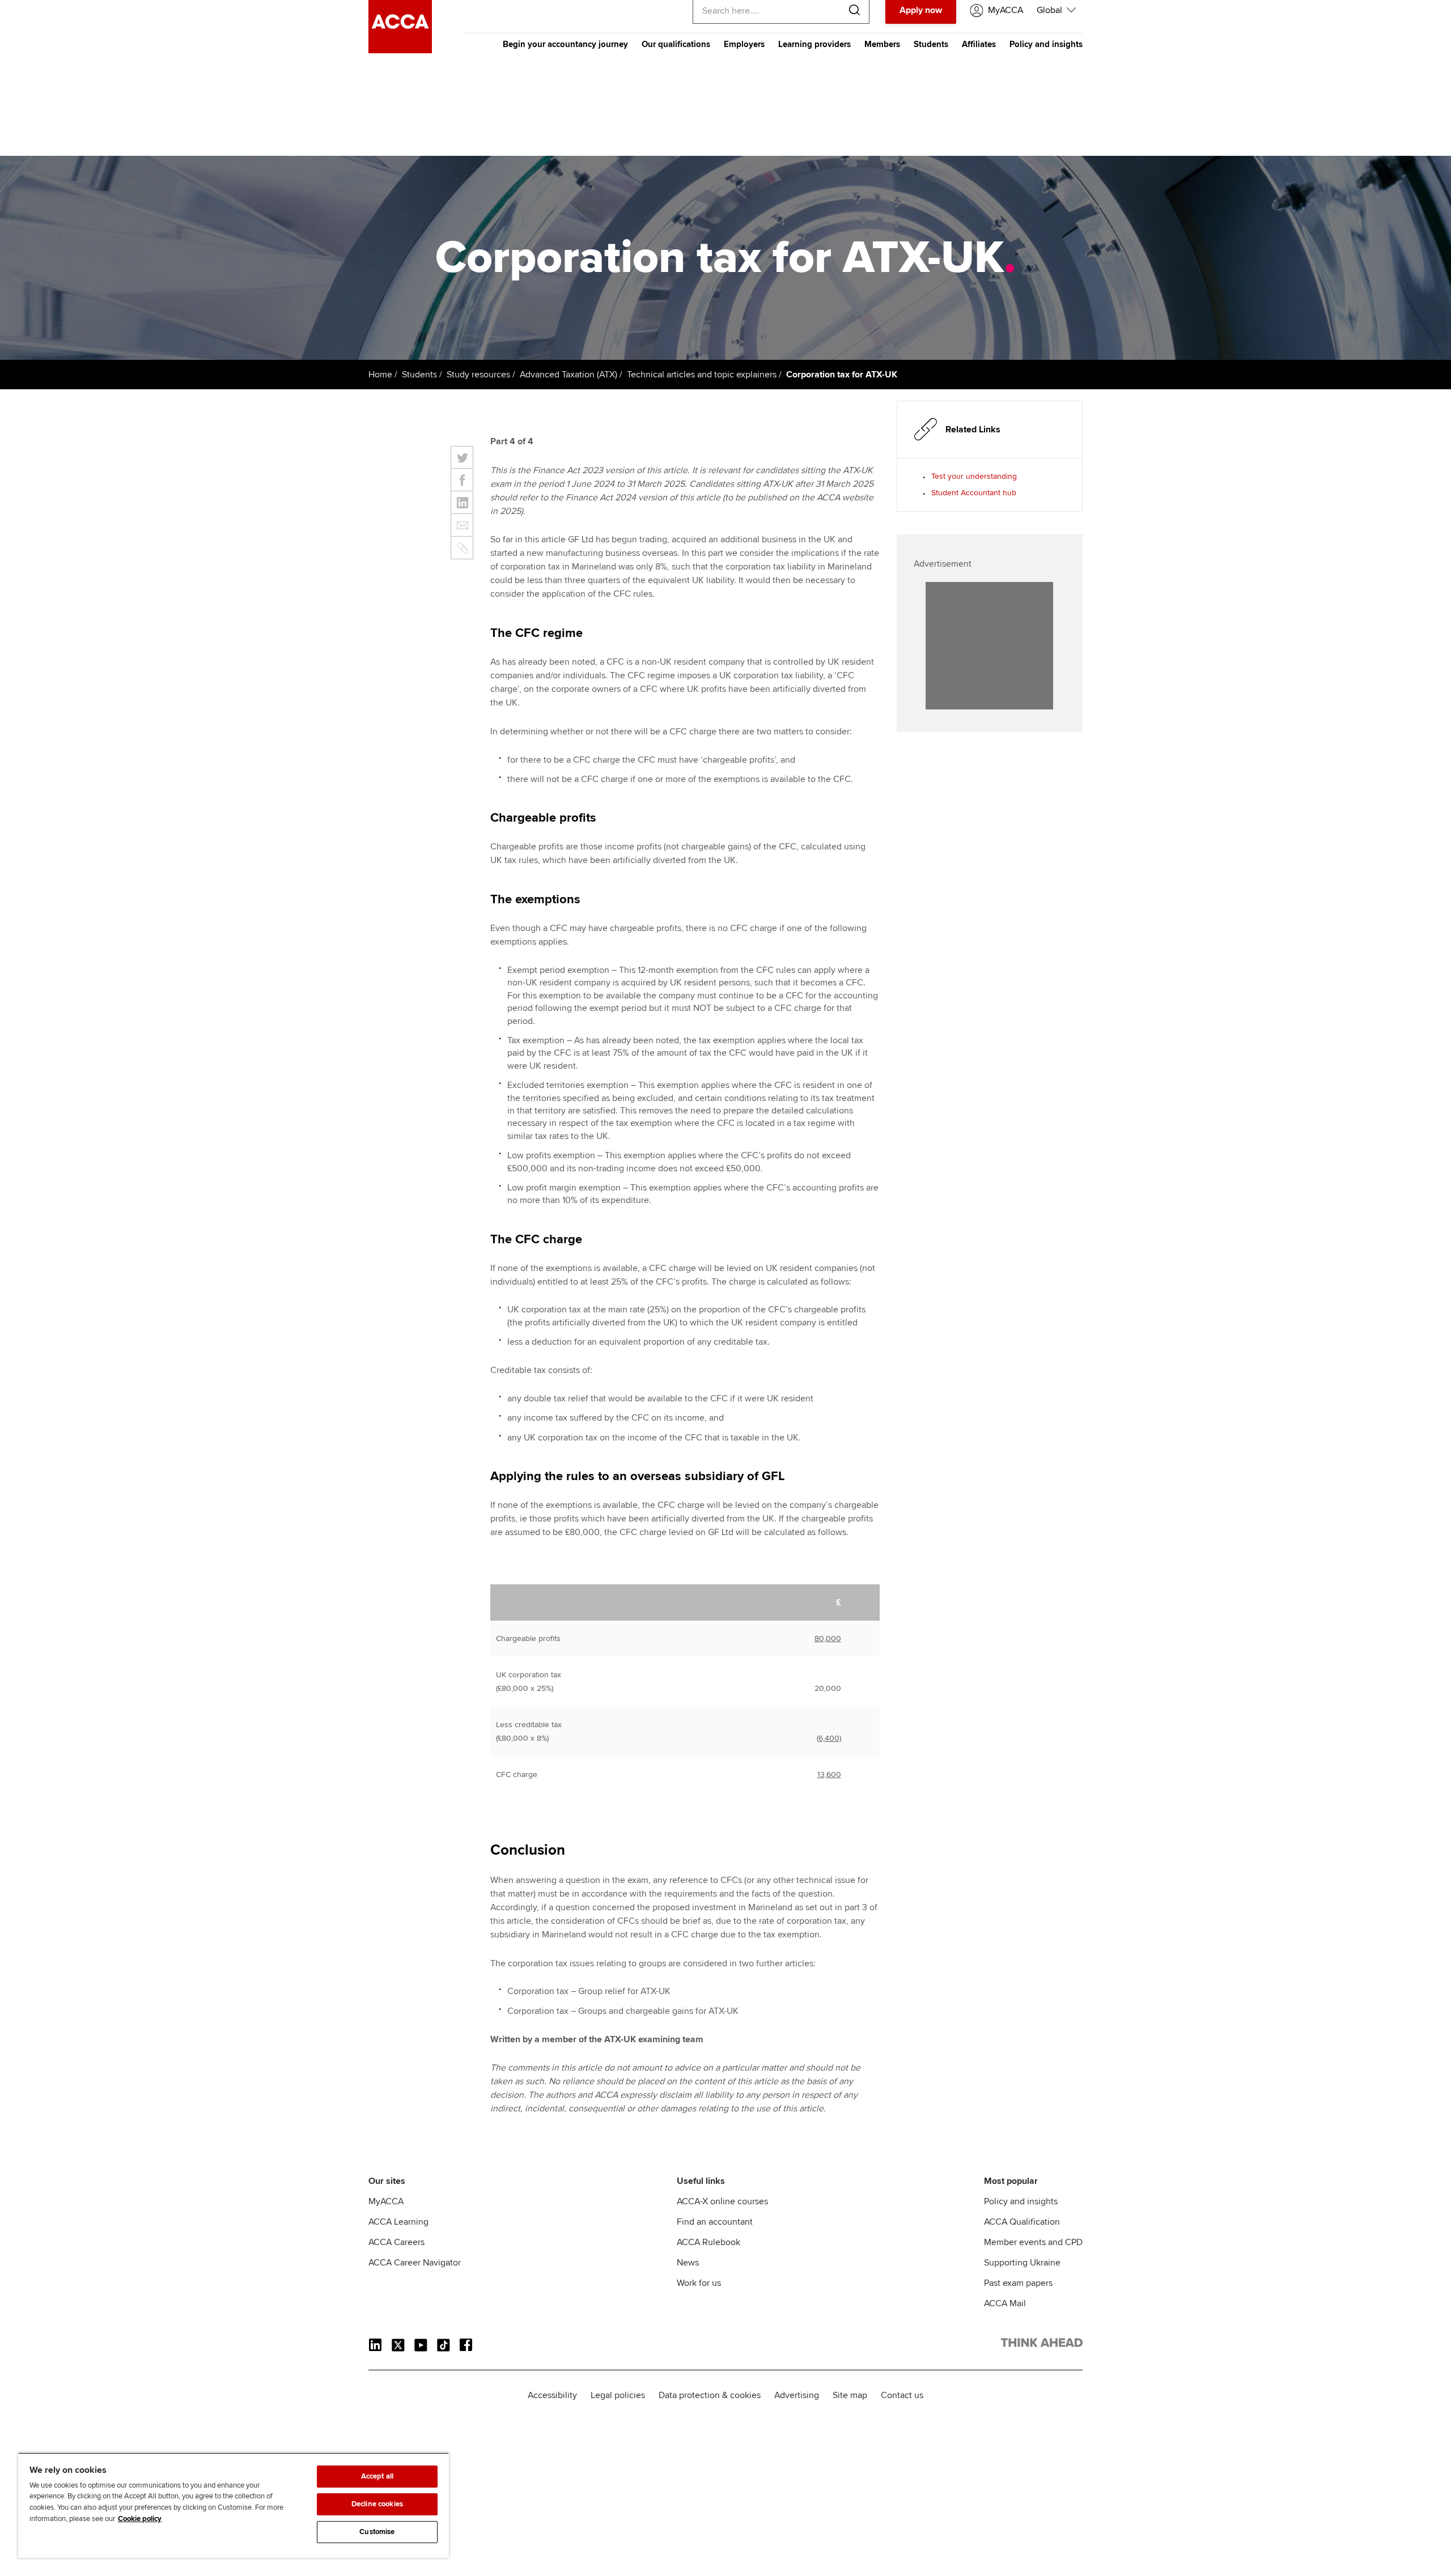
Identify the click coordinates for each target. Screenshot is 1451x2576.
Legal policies (618, 2395)
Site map (850, 2395)
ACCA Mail (1005, 2303)
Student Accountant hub (974, 493)
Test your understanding (974, 476)
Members (882, 44)
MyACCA (386, 2201)
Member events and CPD (1033, 2242)
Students (931, 44)
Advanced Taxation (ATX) (568, 375)
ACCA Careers (396, 2242)
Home (380, 375)
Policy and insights (1046, 44)
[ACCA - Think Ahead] (400, 50)
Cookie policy (140, 2519)
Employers (744, 44)
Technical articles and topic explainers (702, 375)
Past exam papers (1018, 2283)
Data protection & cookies (710, 2395)
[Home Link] (1042, 2345)
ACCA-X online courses (722, 2201)
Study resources (478, 375)
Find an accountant (715, 2222)
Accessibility (552, 2395)
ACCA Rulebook (708, 2242)
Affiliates (979, 44)
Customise (377, 2532)
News (688, 2263)
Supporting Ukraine (1022, 2263)
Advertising (797, 2395)
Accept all (377, 2476)
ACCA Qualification (1022, 2222)
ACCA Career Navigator (415, 2263)
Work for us (699, 2283)
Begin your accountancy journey (565, 44)
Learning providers (814, 44)
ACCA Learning (398, 2222)
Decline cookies (377, 2504)
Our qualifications (676, 44)
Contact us (902, 2395)
